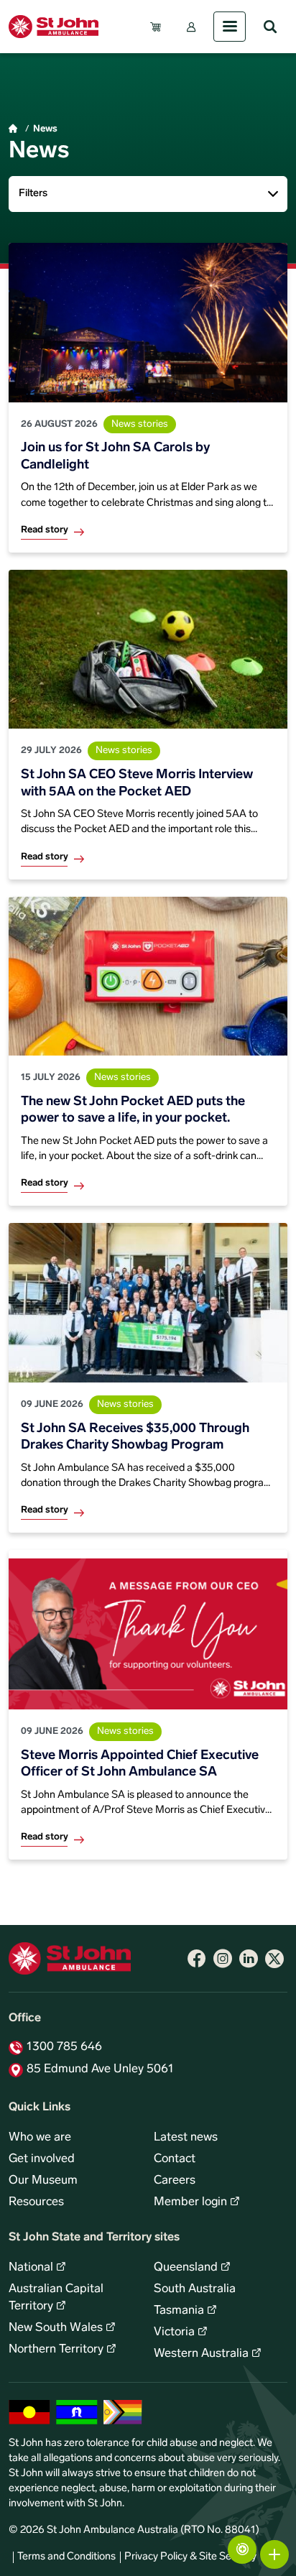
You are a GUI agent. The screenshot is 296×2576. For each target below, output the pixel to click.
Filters (33, 194)
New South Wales (56, 2328)
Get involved (42, 2159)
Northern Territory (56, 2350)
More (274, 2554)
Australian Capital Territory (56, 2298)
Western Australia (201, 2354)
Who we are (40, 2138)
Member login (190, 2202)
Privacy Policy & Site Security (190, 2557)
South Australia (195, 2289)
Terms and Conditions (66, 2557)
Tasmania (179, 2311)
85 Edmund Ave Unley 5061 (100, 2069)
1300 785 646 (64, 2047)
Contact (175, 2159)
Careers (175, 2181)
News (45, 129)
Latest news (186, 2138)
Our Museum (43, 2181)
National (31, 2268)
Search (270, 27)
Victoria (174, 2332)
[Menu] (230, 27)
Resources (36, 2202)
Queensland (186, 2268)
